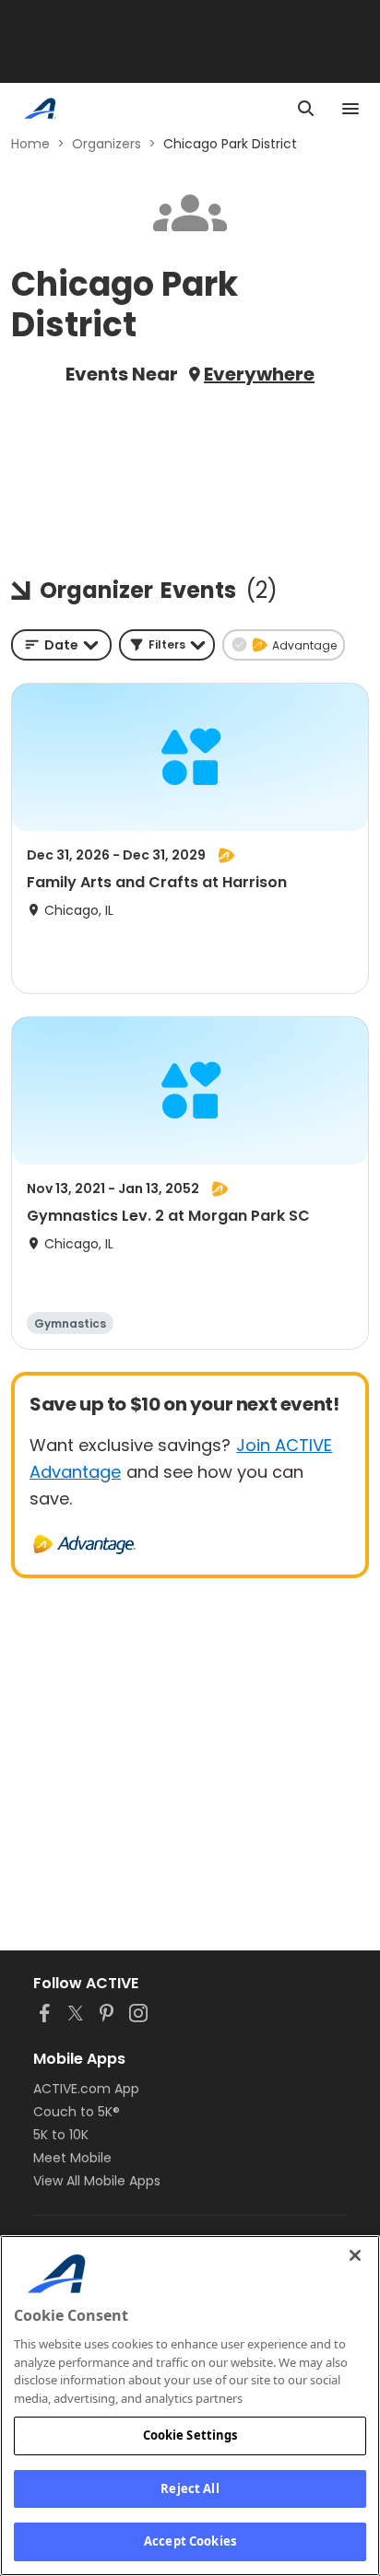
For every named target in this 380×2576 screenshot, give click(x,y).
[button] (167, 645)
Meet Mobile (72, 2158)
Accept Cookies (190, 2541)
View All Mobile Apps (97, 2181)
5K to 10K (61, 2135)
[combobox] (61, 645)
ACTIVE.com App (86, 2089)
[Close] (355, 2255)
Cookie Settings (190, 2435)
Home (30, 144)
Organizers (107, 144)
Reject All (190, 2488)
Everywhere (259, 374)
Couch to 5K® (77, 2112)
